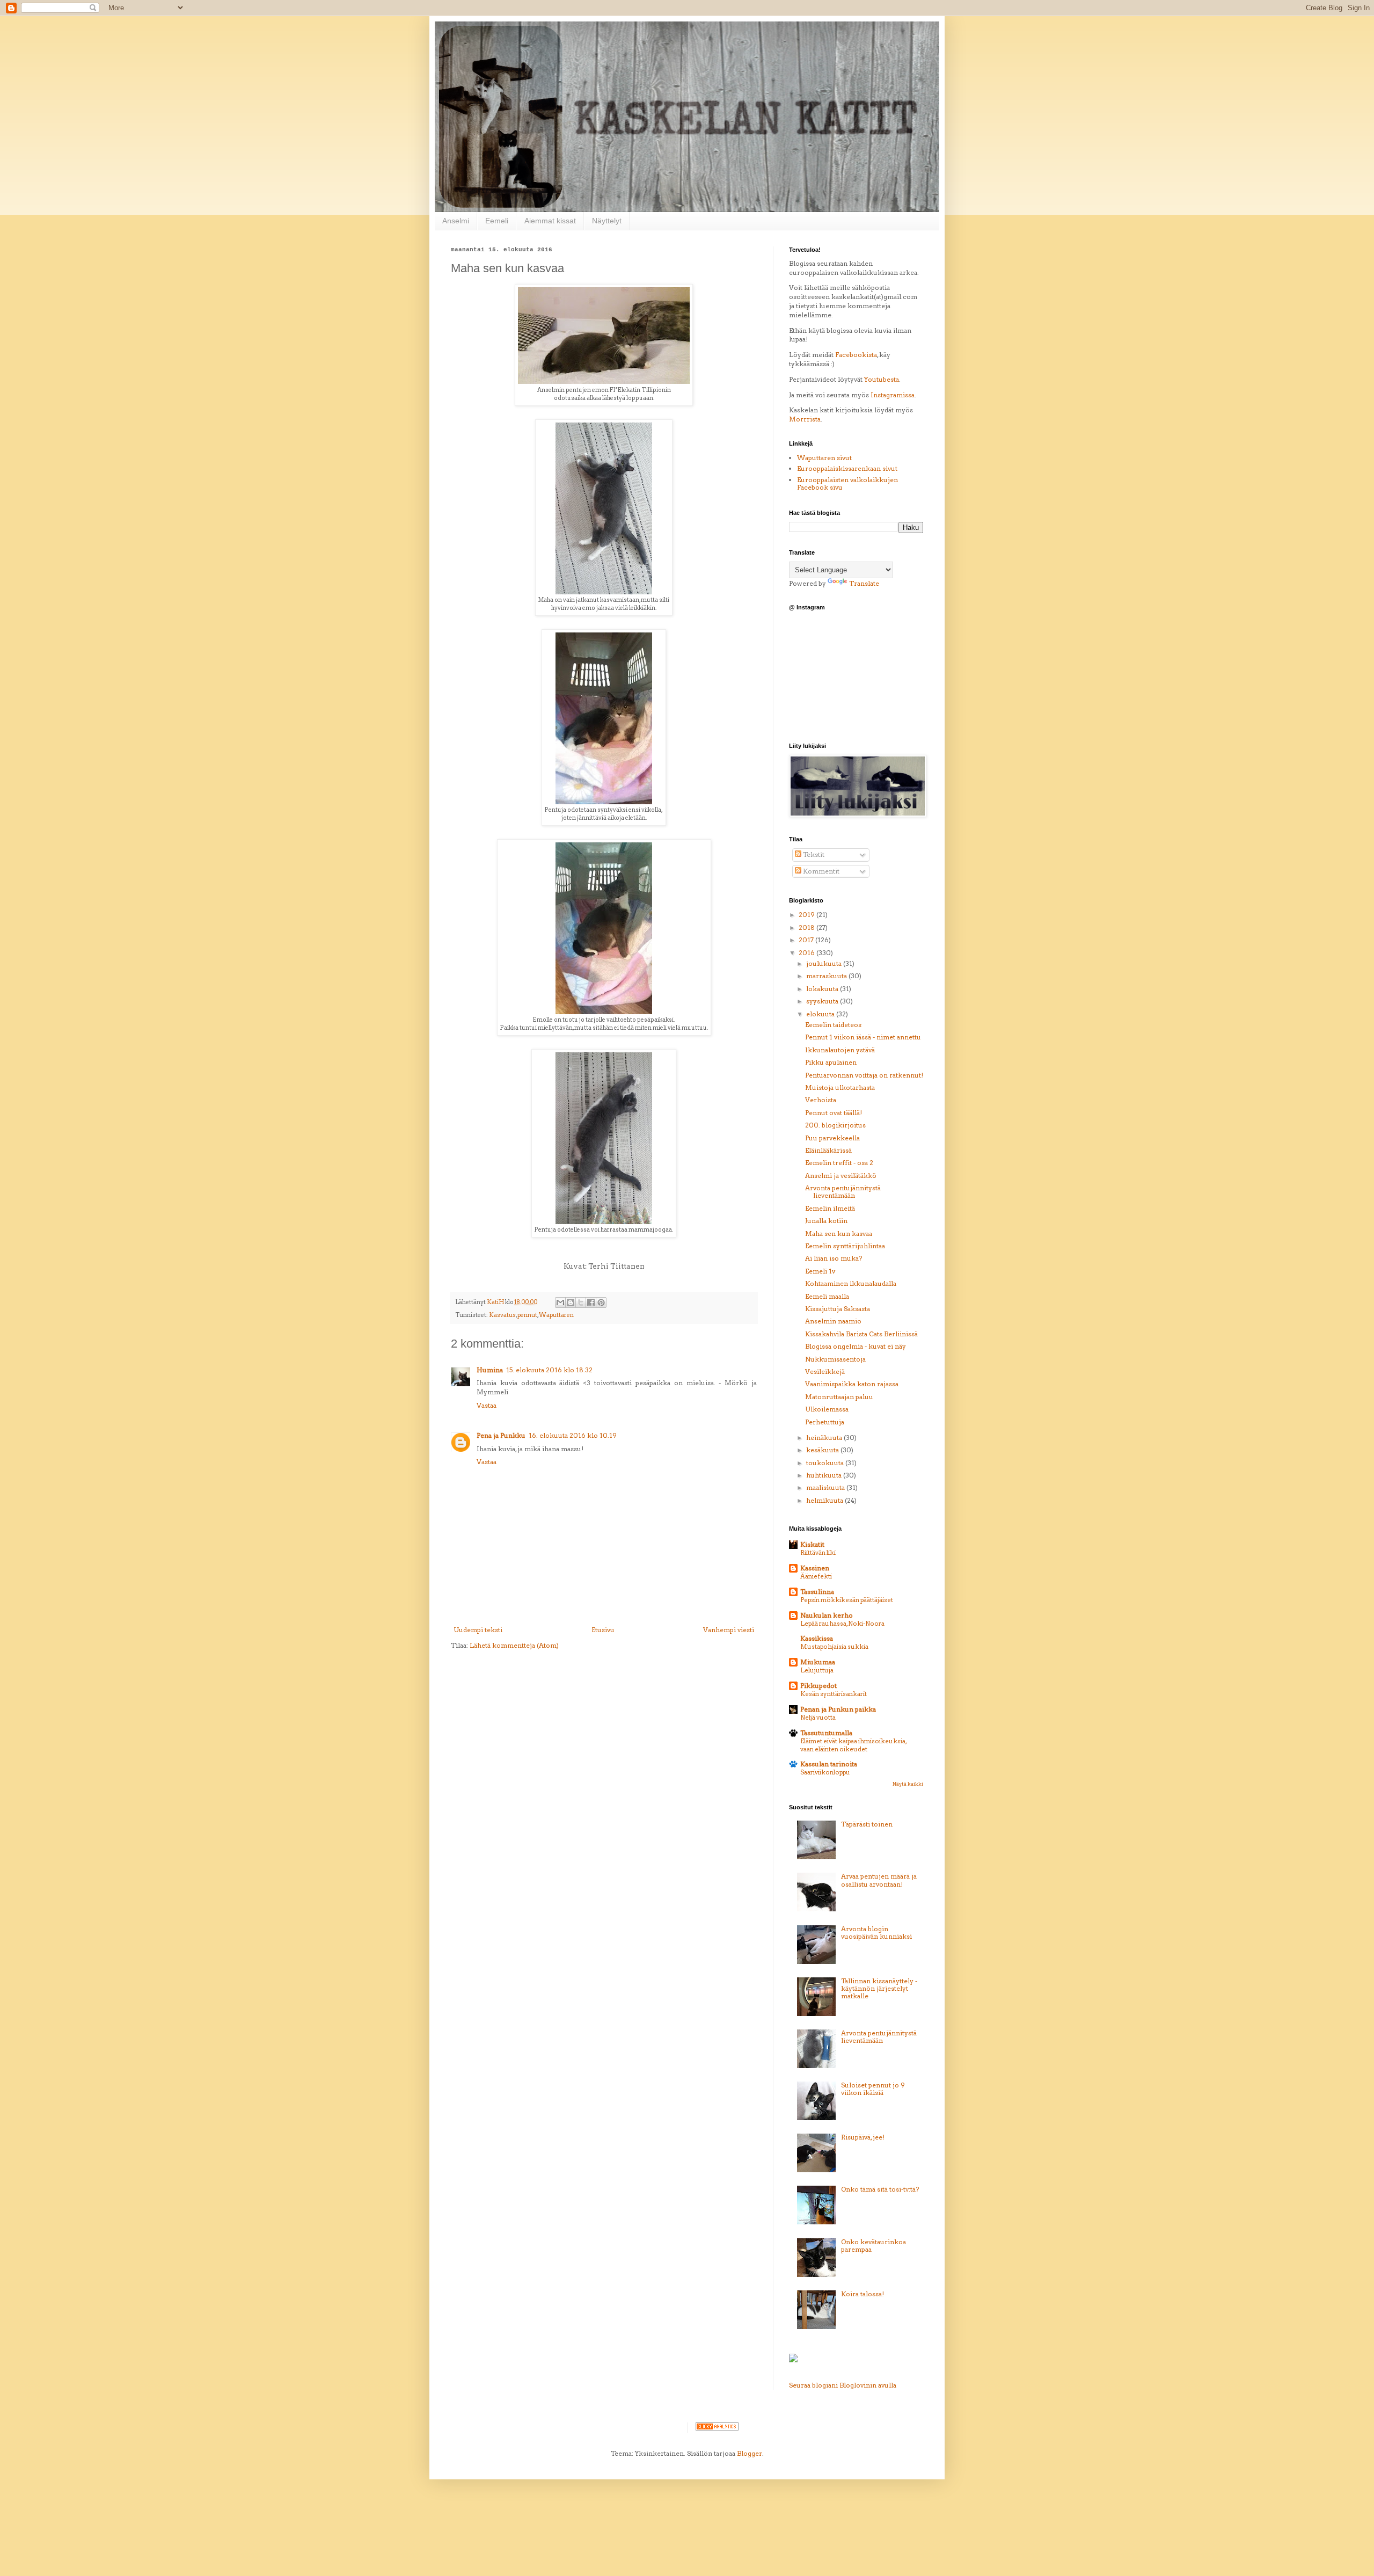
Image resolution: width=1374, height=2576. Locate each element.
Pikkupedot (818, 1686)
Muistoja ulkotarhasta (840, 1087)
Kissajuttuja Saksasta (838, 1309)
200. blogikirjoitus (835, 1125)
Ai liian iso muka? (834, 1258)
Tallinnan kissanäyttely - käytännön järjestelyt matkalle (879, 1989)
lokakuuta (823, 989)
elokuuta (821, 1014)
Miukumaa (818, 1662)
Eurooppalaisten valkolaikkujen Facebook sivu (847, 483)
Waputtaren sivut (824, 458)
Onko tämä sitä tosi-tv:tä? (880, 2189)
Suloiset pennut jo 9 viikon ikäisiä (873, 2089)
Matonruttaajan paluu (839, 1397)
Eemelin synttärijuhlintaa (845, 1246)
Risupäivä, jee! (863, 2137)
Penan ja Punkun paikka (838, 1709)
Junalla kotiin (826, 1221)
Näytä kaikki (908, 1784)
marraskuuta (827, 976)
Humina (490, 1370)
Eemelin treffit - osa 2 (839, 1163)
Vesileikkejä (825, 1371)
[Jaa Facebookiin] (591, 1302)
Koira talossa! (863, 2294)
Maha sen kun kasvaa (839, 1234)
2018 (807, 927)
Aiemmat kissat (550, 221)
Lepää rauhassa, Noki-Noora (842, 1624)
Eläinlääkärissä (828, 1150)
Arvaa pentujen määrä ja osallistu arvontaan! (879, 1880)
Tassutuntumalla (826, 1733)
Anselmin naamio (833, 1321)
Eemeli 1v (820, 1271)
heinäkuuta (825, 1438)
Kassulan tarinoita (829, 1764)
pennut (527, 1315)
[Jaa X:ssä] (581, 1302)
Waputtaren (556, 1315)
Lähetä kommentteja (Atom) (514, 1645)
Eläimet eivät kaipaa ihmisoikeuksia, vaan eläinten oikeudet (853, 1745)
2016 (807, 953)
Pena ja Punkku (501, 1435)
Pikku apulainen (831, 1062)
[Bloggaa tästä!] (571, 1302)
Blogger (750, 2453)
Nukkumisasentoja (835, 1359)
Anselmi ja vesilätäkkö (841, 1176)
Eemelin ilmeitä (830, 1208)
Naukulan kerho (827, 1615)
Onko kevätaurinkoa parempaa (874, 2246)
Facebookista (856, 355)
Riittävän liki (818, 1553)
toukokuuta (826, 1463)
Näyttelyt (607, 221)
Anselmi (456, 221)
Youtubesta (882, 379)
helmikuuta (825, 1500)
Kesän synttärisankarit (834, 1694)
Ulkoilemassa (827, 1409)
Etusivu (603, 1630)
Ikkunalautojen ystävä (840, 1050)
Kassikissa (817, 1638)
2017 (807, 940)
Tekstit (813, 854)
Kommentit (820, 871)
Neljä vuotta (818, 1718)
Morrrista (805, 419)
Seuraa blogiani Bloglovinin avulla (843, 2385)
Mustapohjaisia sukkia (834, 1647)
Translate (864, 583)
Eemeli (497, 221)
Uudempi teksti (478, 1630)
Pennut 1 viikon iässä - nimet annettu (863, 1037)
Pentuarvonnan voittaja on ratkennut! (864, 1075)
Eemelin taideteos (833, 1025)
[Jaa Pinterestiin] (601, 1302)
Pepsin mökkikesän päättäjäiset (847, 1600)
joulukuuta (825, 963)
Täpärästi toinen (867, 1824)
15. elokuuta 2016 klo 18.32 (549, 1370)
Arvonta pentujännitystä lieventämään (843, 1192)
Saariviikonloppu (825, 1772)
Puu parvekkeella (832, 1138)
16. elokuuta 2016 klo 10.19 (573, 1435)
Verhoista (821, 1100)
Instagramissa (893, 395)
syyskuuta (823, 1001)
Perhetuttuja (825, 1422)
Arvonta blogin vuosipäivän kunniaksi (876, 1933)
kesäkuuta (823, 1450)
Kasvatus (502, 1315)
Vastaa (487, 1405)
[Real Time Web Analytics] (717, 2428)
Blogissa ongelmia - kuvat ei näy (856, 1346)
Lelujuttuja (817, 1670)
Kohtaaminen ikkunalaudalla (851, 1283)
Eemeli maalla (827, 1296)
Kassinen (815, 1568)
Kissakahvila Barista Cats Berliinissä (861, 1334)
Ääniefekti (816, 1576)
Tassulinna (817, 1592)
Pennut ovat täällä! (834, 1113)
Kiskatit (812, 1544)
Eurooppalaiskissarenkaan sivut (847, 468)
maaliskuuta (826, 1487)
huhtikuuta (825, 1475)
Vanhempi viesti (729, 1630)
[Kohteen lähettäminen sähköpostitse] (560, 1302)
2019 (807, 915)
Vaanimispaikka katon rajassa (852, 1384)
